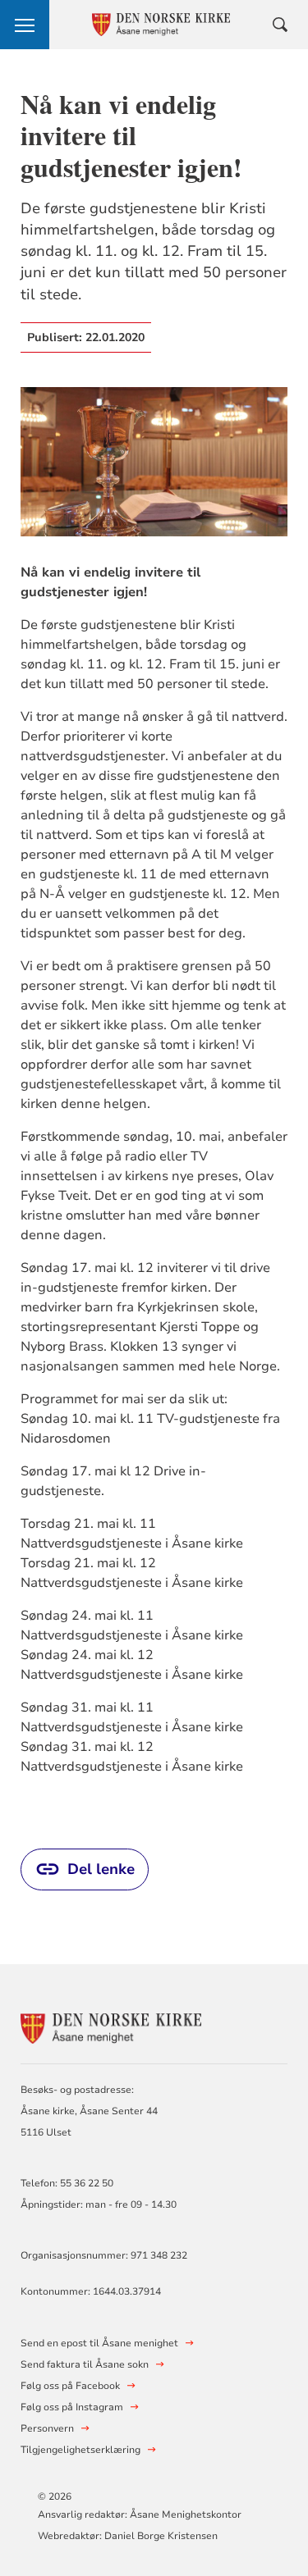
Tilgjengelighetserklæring (80, 2450)
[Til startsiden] (111, 2026)
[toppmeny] (25, 25)
